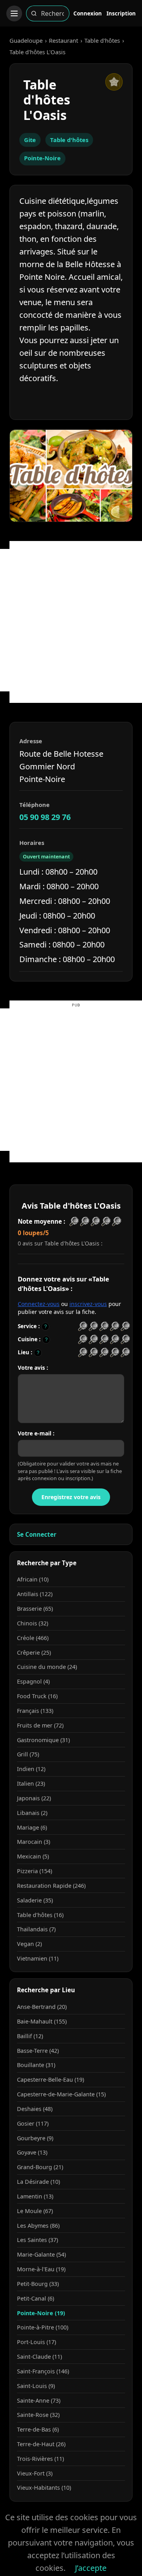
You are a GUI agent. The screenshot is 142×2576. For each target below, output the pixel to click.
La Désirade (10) (38, 2182)
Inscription (121, 13)
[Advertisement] (71, 620)
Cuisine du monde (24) (47, 1667)
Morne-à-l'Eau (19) (41, 2269)
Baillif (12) (30, 2036)
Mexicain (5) (33, 1856)
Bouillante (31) (36, 2065)
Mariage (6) (32, 1827)
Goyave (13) (32, 2152)
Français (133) (35, 1711)
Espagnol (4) (33, 1681)
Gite (30, 140)
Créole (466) (33, 1638)
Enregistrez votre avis (71, 1497)
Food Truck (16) (37, 1696)
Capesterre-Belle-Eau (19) (50, 2080)
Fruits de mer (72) (40, 1725)
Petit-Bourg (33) (38, 2284)
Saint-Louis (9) (36, 2386)
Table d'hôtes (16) (40, 1915)
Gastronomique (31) (43, 1740)
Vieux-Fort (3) (35, 2473)
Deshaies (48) (35, 2109)
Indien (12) (31, 1769)
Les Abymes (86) (38, 2226)
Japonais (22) (34, 1798)
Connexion (88, 13)
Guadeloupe (26, 40)
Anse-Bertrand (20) (42, 2007)
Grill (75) (28, 1754)
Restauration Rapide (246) (51, 1886)
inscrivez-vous (88, 1304)
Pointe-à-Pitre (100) (43, 2327)
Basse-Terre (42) (38, 2051)
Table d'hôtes (102, 40)
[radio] (83, 1326)
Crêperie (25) (34, 1652)
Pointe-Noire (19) (41, 2313)
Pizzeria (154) (35, 1871)
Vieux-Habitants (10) (44, 2488)
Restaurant (64, 40)
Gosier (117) (33, 2123)
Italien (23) (31, 1783)
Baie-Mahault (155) (42, 2021)
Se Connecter (37, 1534)
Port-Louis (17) (36, 2342)
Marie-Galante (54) (41, 2254)
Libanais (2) (32, 1813)
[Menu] (14, 13)
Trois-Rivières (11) (40, 2459)
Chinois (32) (33, 1623)
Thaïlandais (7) (36, 1929)
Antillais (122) (35, 1594)
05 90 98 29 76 (45, 817)
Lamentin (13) (35, 2196)
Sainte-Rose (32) (38, 2415)
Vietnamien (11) (38, 1958)
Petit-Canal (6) (35, 2298)
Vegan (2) (29, 1944)
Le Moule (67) (35, 2211)
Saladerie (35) (35, 1900)
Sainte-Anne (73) (39, 2400)
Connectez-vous (39, 1304)
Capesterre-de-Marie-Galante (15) (61, 2094)
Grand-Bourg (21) (40, 2167)
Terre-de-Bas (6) (38, 2429)
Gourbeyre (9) (35, 2138)
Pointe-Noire (42, 158)
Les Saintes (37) (37, 2240)
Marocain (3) (34, 1842)
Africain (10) (33, 1579)
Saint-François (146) (43, 2371)
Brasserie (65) (35, 1609)
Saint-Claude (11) (39, 2357)
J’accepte (91, 2568)
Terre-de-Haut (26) (41, 2444)
